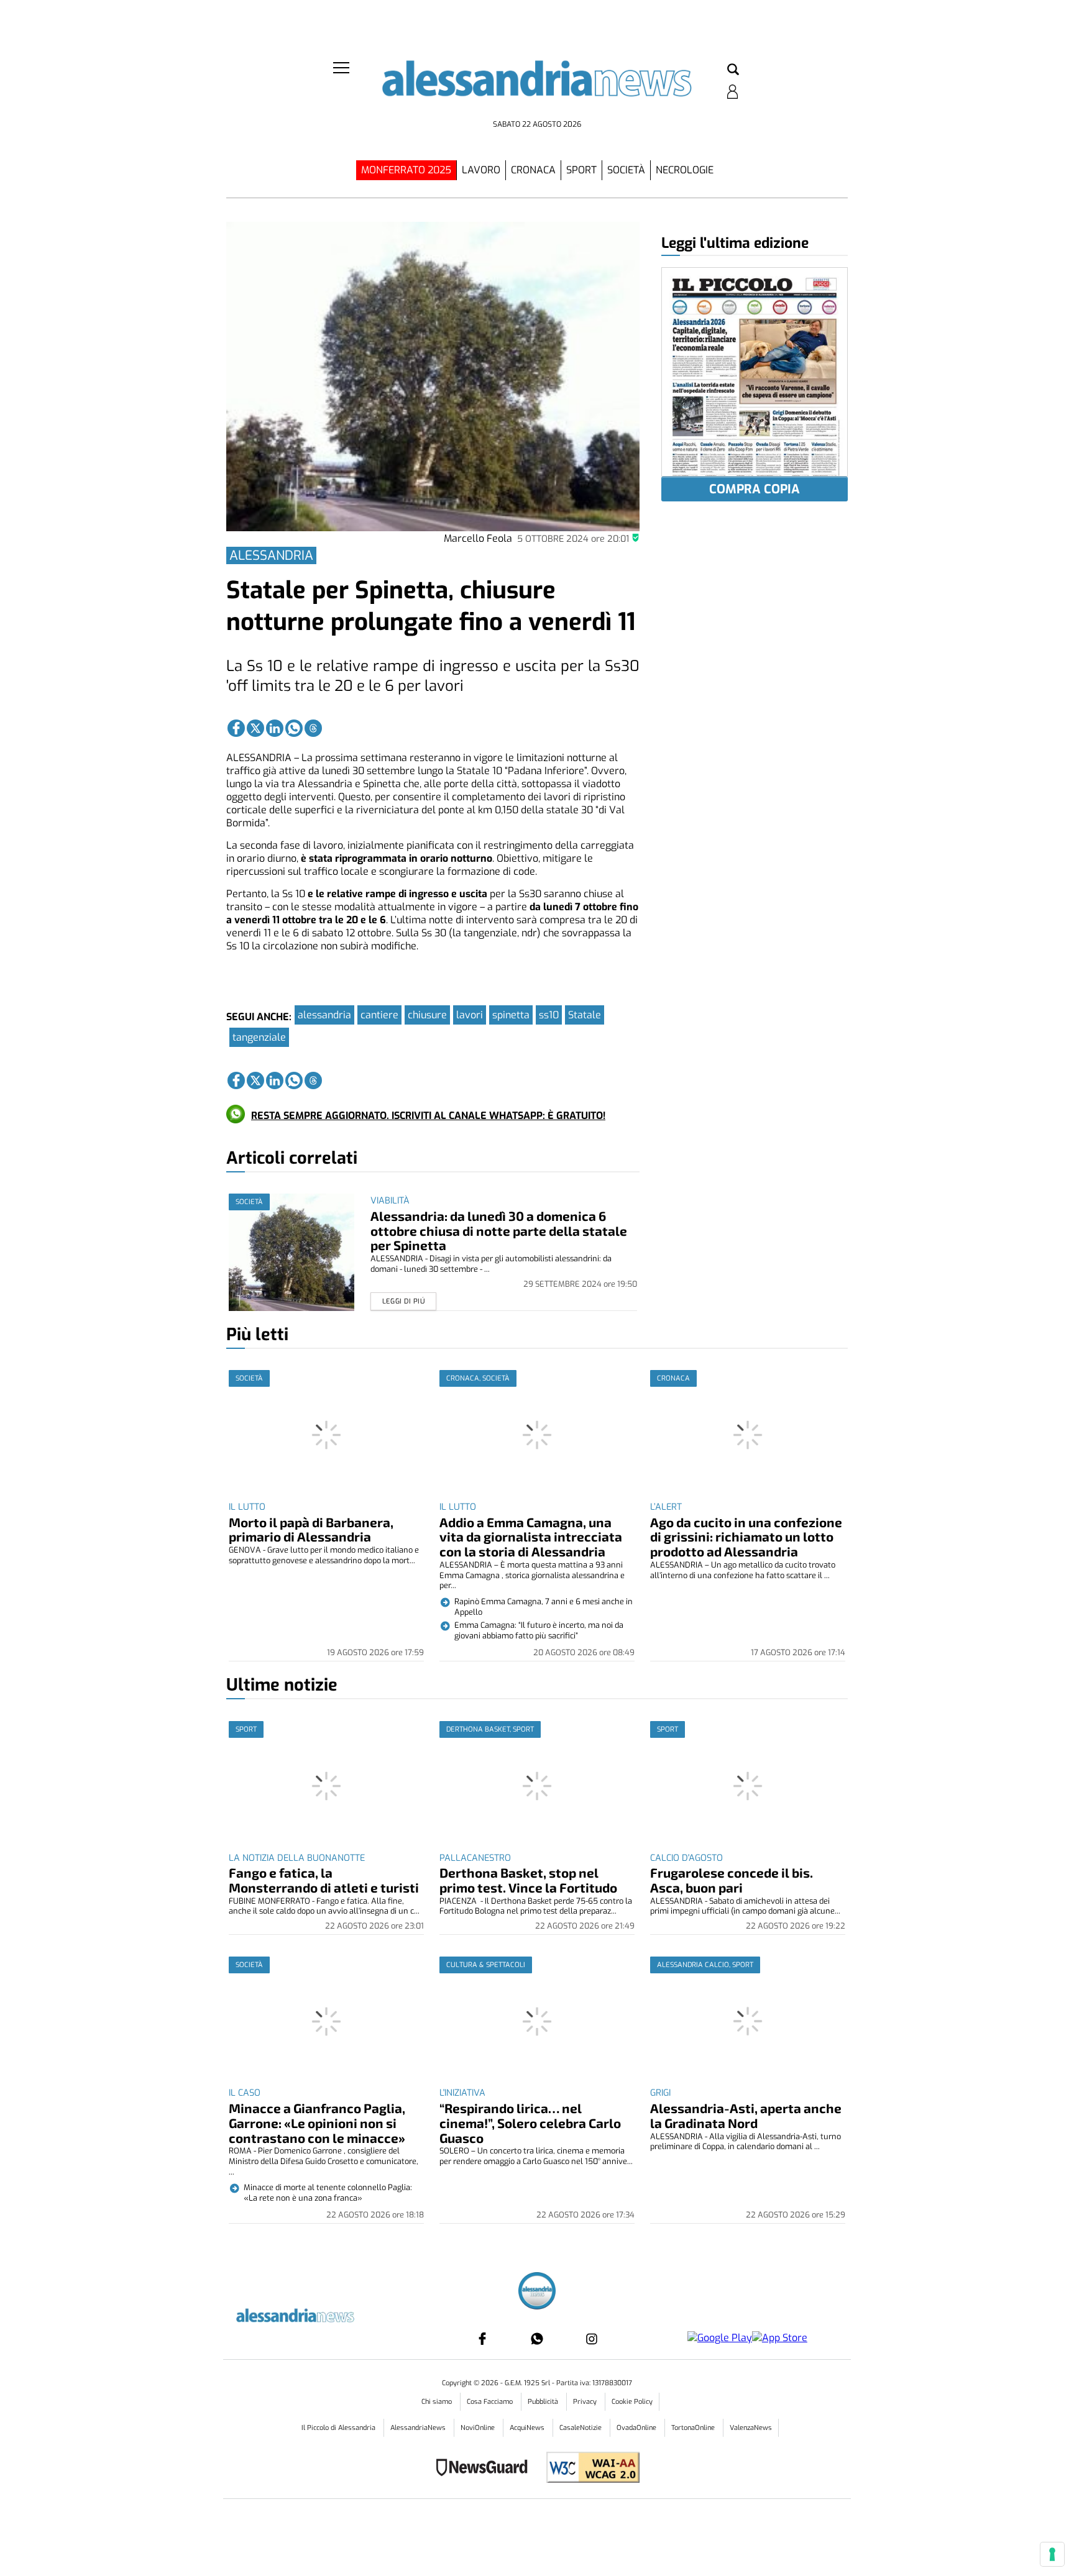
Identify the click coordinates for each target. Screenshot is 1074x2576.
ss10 (549, 1015)
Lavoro (481, 170)
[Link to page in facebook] (236, 728)
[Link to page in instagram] (592, 2339)
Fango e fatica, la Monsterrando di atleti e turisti (324, 1880)
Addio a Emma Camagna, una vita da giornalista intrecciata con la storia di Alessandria (531, 1537)
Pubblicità (544, 2402)
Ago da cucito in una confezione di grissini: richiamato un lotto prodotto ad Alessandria (746, 1537)
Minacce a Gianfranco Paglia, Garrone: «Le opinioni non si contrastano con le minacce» (317, 2123)
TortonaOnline (694, 2428)
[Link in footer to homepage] (537, 2292)
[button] (733, 70)
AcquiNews (528, 2428)
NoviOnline (479, 2428)
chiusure (427, 1015)
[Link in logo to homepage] (537, 87)
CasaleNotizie (581, 2428)
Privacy (586, 2402)
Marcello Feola (478, 538)
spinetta (511, 1015)
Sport (581, 170)
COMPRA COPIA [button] (755, 489)
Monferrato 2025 (406, 170)
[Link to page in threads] (313, 728)
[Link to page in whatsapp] (294, 728)
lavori (470, 1015)
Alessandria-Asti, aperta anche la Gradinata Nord (746, 2115)
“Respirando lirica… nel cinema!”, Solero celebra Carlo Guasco (530, 2123)
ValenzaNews (751, 2428)
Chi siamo (438, 2402)
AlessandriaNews (419, 2428)
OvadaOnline (637, 2428)
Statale (585, 1015)
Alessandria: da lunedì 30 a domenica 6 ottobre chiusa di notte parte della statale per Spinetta (499, 1231)
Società (626, 170)
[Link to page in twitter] (255, 728)
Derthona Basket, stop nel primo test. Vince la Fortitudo (528, 1880)
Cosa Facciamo (491, 2402)
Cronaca (533, 170)
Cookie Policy (632, 2402)
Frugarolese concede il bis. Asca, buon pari (732, 1880)
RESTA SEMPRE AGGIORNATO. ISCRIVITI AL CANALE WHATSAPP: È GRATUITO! (428, 1116)
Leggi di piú (404, 1301)
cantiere (379, 1015)
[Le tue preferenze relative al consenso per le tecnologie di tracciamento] (1052, 2554)
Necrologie (685, 170)
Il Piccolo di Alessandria (339, 2428)
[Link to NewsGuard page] (486, 2469)
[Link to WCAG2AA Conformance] (588, 2469)
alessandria (324, 1015)
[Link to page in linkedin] (275, 728)
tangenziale (259, 1037)
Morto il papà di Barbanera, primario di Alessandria (311, 1529)
